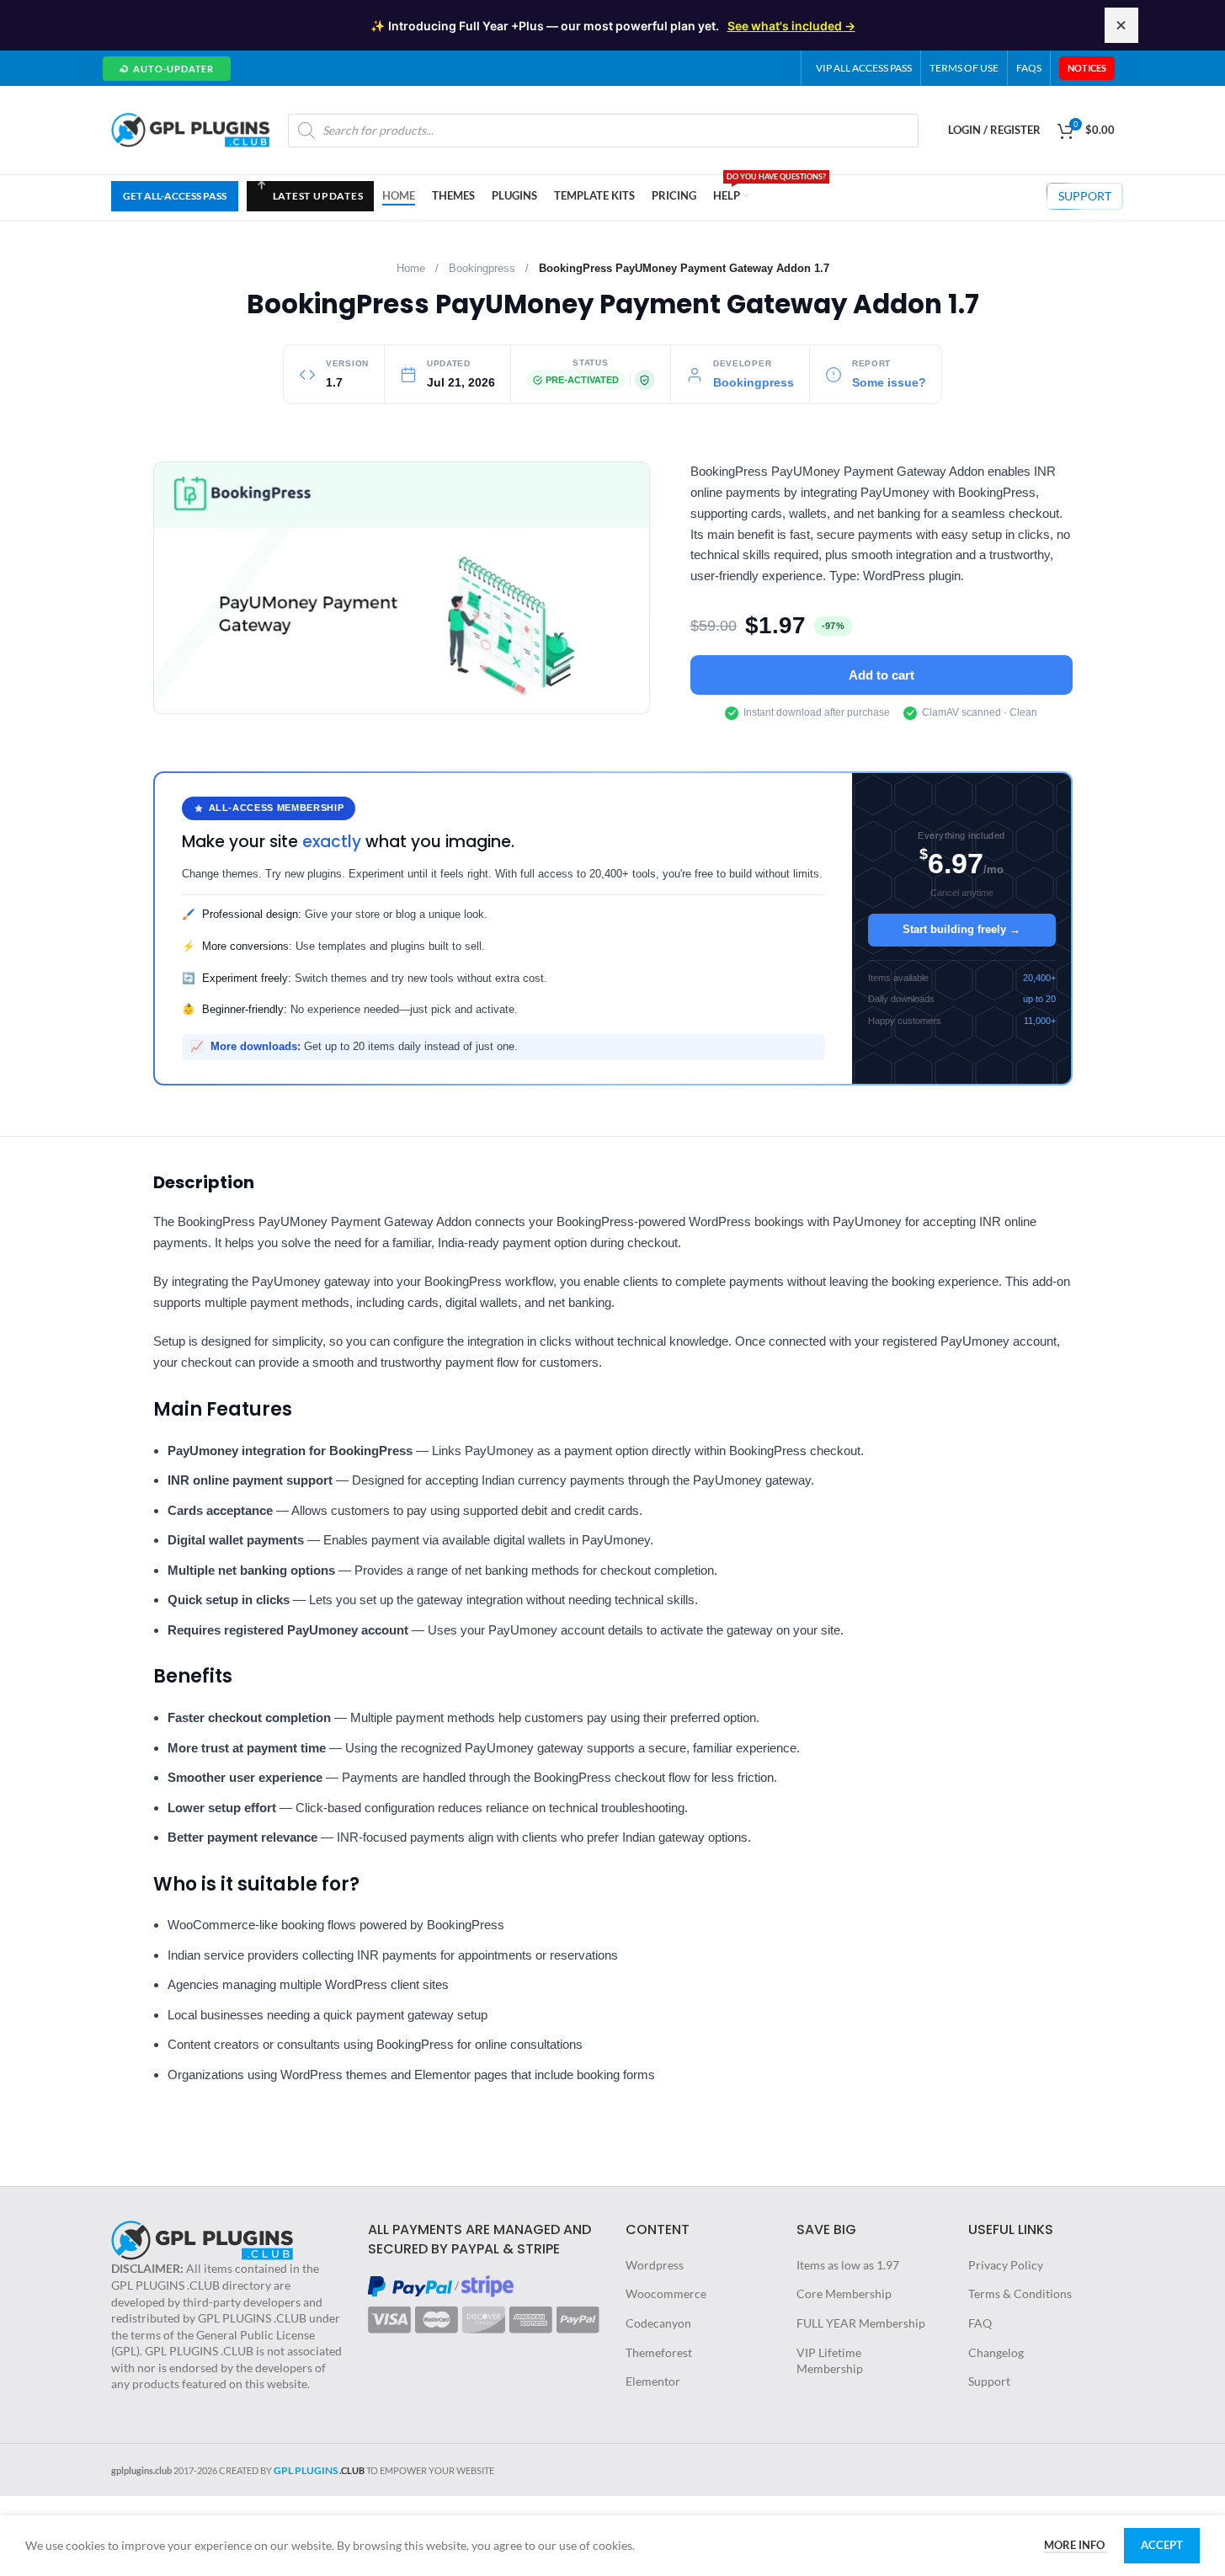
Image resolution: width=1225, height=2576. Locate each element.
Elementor (653, 2381)
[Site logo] (191, 128)
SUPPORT (1085, 196)
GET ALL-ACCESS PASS (175, 196)
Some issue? (889, 383)
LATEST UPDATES (310, 200)
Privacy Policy (1006, 2265)
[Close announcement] (1121, 25)
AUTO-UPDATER (166, 67)
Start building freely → (961, 929)
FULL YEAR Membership (861, 2323)
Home (411, 269)
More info (1076, 2545)
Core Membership (844, 2293)
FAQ (980, 2323)
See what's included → (791, 26)
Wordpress (655, 2265)
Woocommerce (666, 2293)
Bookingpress (482, 269)
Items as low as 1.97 (848, 2265)
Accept (1162, 2545)
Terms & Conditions (1020, 2293)
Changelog (996, 2352)
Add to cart (881, 675)
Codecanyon (658, 2323)
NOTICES (1087, 68)
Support (989, 2381)
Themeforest (659, 2352)
